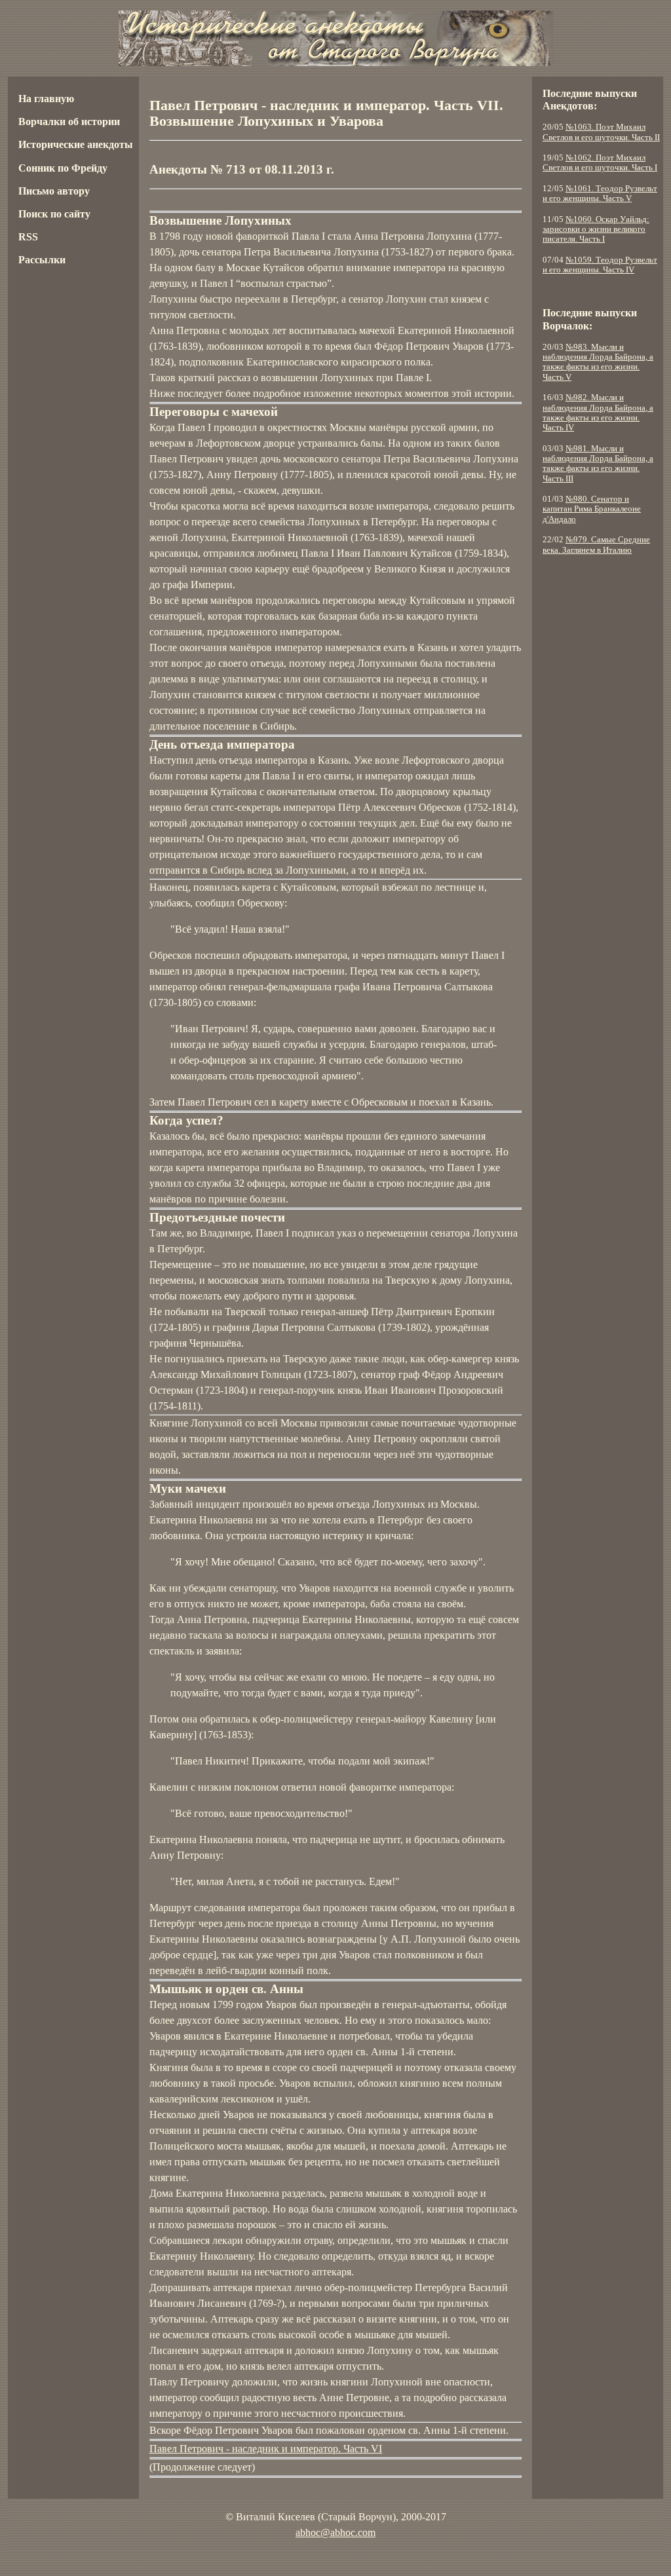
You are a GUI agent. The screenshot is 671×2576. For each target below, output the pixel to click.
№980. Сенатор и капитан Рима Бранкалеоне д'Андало (592, 509)
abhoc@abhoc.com (335, 2532)
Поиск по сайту (54, 214)
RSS (28, 237)
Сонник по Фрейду (63, 168)
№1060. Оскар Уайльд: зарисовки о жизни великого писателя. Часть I (596, 230)
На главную (46, 99)
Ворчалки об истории (69, 121)
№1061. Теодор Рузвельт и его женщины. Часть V (600, 194)
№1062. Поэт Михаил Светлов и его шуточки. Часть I (600, 163)
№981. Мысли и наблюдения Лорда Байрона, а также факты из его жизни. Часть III (598, 464)
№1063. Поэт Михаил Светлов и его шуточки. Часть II (601, 132)
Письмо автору (54, 191)
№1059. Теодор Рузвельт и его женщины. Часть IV (600, 265)
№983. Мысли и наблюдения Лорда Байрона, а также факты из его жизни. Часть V (598, 362)
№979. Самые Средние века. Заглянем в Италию (596, 545)
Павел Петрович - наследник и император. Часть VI (266, 2449)
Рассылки (42, 260)
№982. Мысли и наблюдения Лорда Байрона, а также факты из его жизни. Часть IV (598, 413)
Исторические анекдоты (76, 144)
